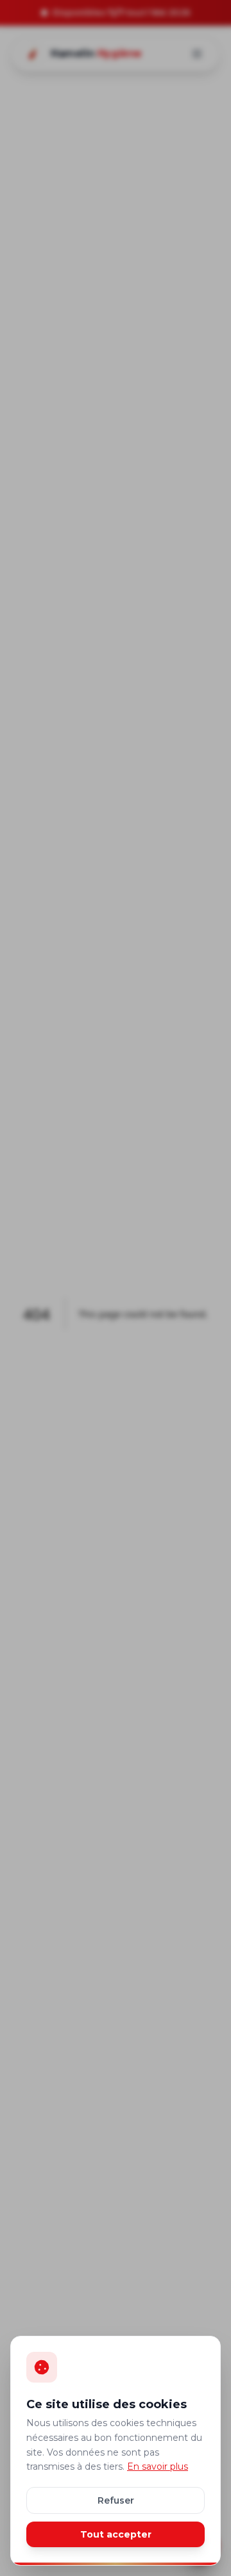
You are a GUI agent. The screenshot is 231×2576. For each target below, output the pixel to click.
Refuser (116, 2500)
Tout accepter (116, 2534)
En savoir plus (158, 2466)
